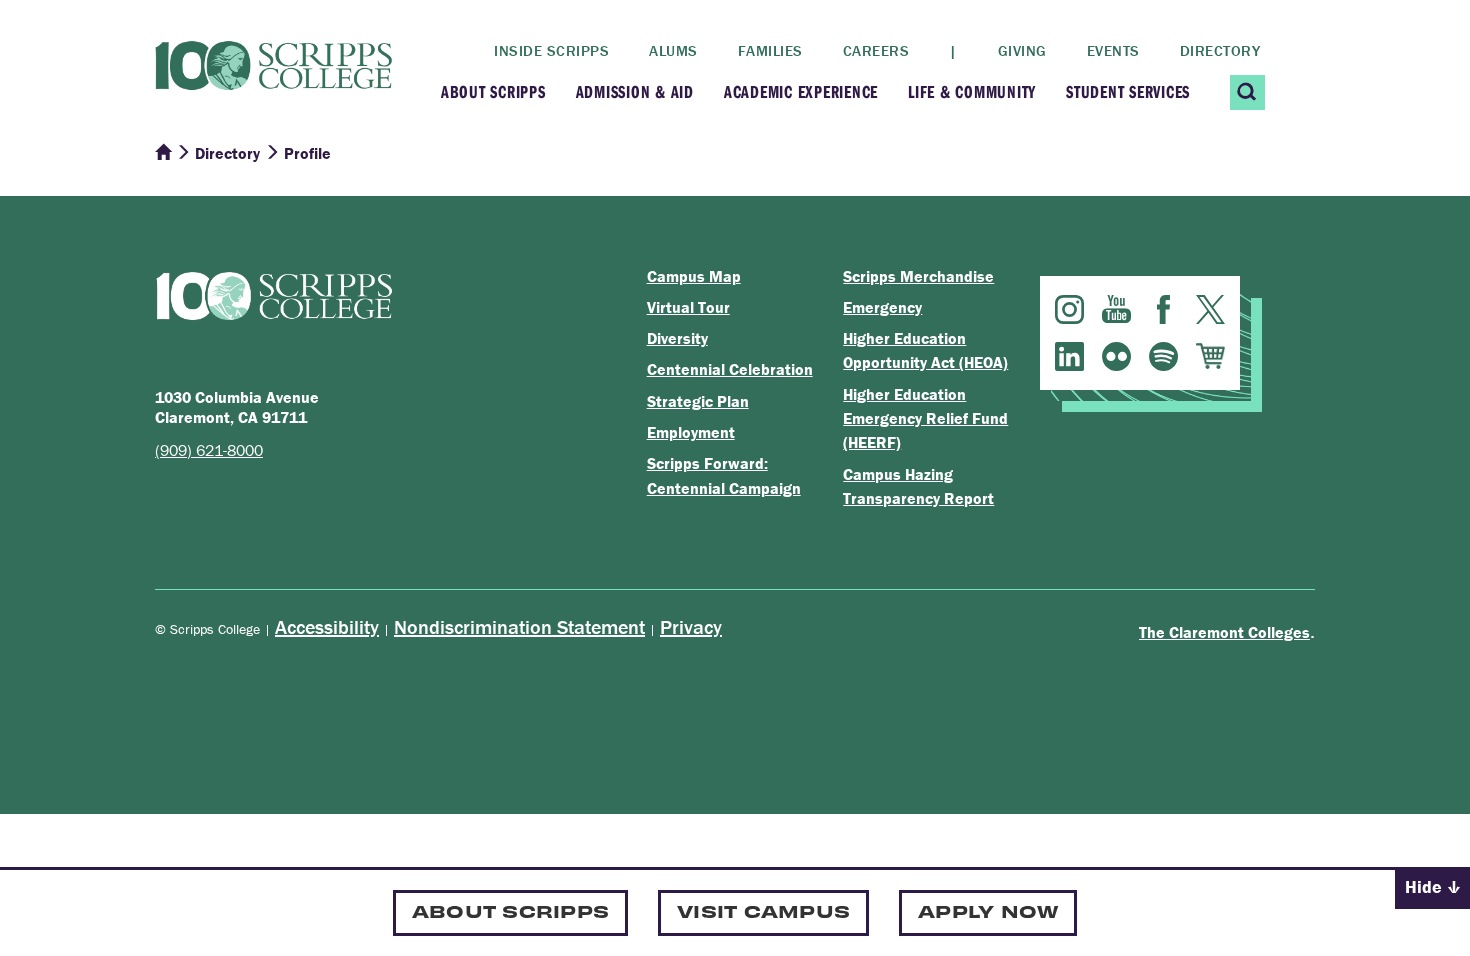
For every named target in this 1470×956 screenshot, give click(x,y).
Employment (691, 432)
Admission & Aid (635, 91)
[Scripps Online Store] (1210, 356)
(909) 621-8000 (209, 450)
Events (1113, 50)
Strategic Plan (698, 401)
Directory (1220, 50)
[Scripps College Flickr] (1116, 356)
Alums (673, 50)
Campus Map (694, 276)
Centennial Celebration (730, 369)
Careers (876, 50)
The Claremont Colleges (1224, 632)
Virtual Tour (688, 307)
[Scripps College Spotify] (1163, 356)
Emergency (882, 307)
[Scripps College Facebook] (1163, 309)
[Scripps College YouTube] (1116, 309)
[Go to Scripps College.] (163, 153)
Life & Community (972, 91)
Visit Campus (763, 910)
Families (770, 50)
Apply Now (988, 910)
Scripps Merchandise (918, 276)
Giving (1022, 50)
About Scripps (493, 91)
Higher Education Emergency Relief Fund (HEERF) (925, 418)
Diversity (677, 338)
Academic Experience (801, 91)
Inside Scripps (551, 50)
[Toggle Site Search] (1247, 92)
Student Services (1128, 91)
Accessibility (327, 626)
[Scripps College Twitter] (1210, 309)
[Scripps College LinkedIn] (1069, 356)
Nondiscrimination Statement (519, 626)
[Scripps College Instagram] (1069, 309)
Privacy (691, 626)
